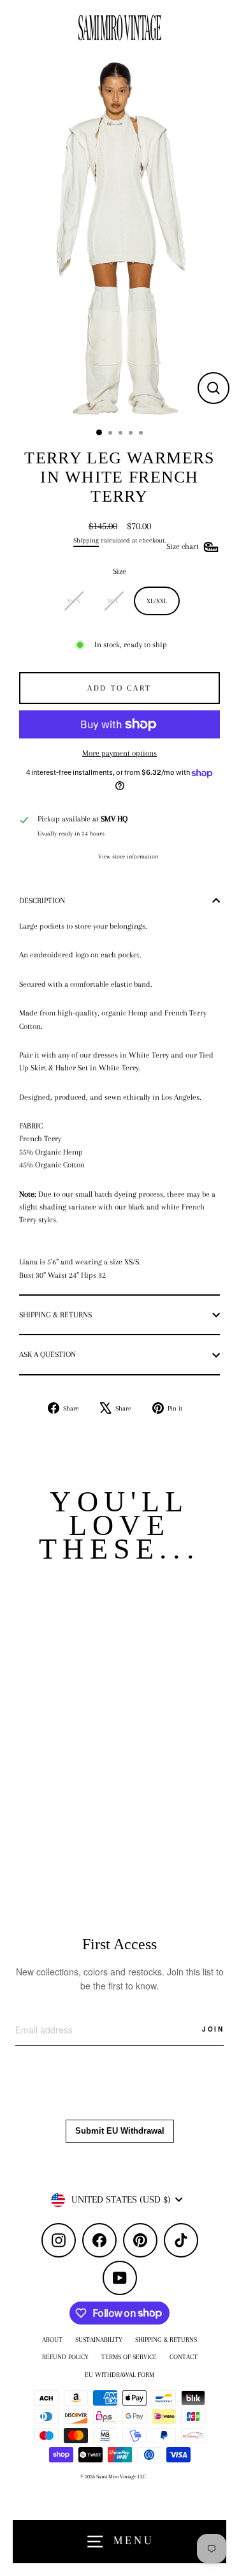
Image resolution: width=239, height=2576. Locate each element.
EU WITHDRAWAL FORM (119, 2375)
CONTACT (184, 2357)
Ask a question (47, 1354)
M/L (113, 601)
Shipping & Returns (55, 1315)
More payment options (119, 753)
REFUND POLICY (65, 2357)
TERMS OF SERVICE (129, 2357)
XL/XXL (157, 601)
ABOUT (52, 2340)
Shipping (86, 540)
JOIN (213, 2029)
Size (119, 571)
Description (42, 901)
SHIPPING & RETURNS (166, 2340)
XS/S (73, 601)
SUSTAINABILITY (99, 2340)
